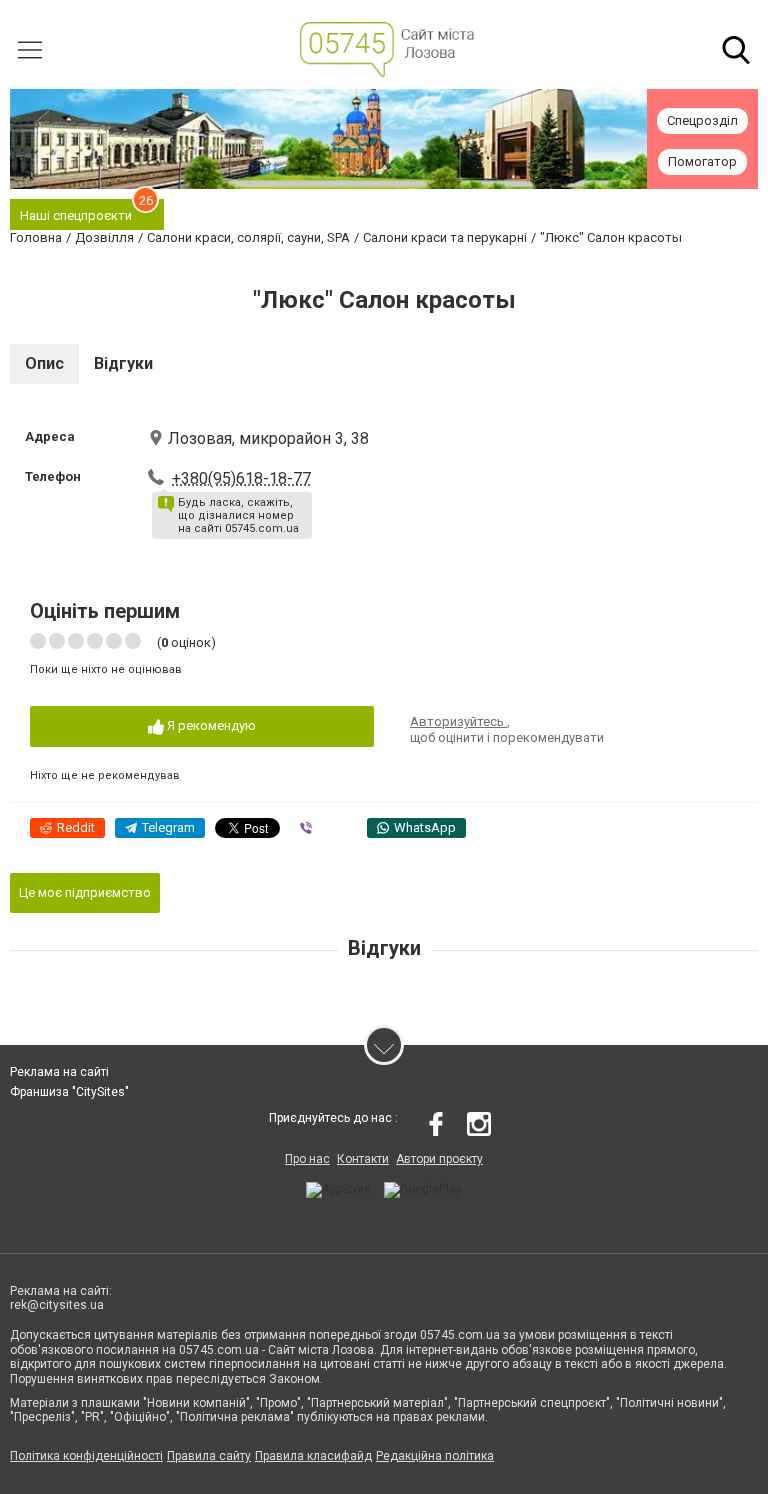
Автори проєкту (439, 1159)
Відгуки (123, 363)
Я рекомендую (210, 725)
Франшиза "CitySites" (69, 1092)
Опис (44, 363)
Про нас (307, 1159)
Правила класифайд (313, 1456)
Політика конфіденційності (86, 1456)
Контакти (363, 1159)
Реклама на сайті (59, 1072)
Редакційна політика (435, 1456)
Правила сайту (209, 1456)
